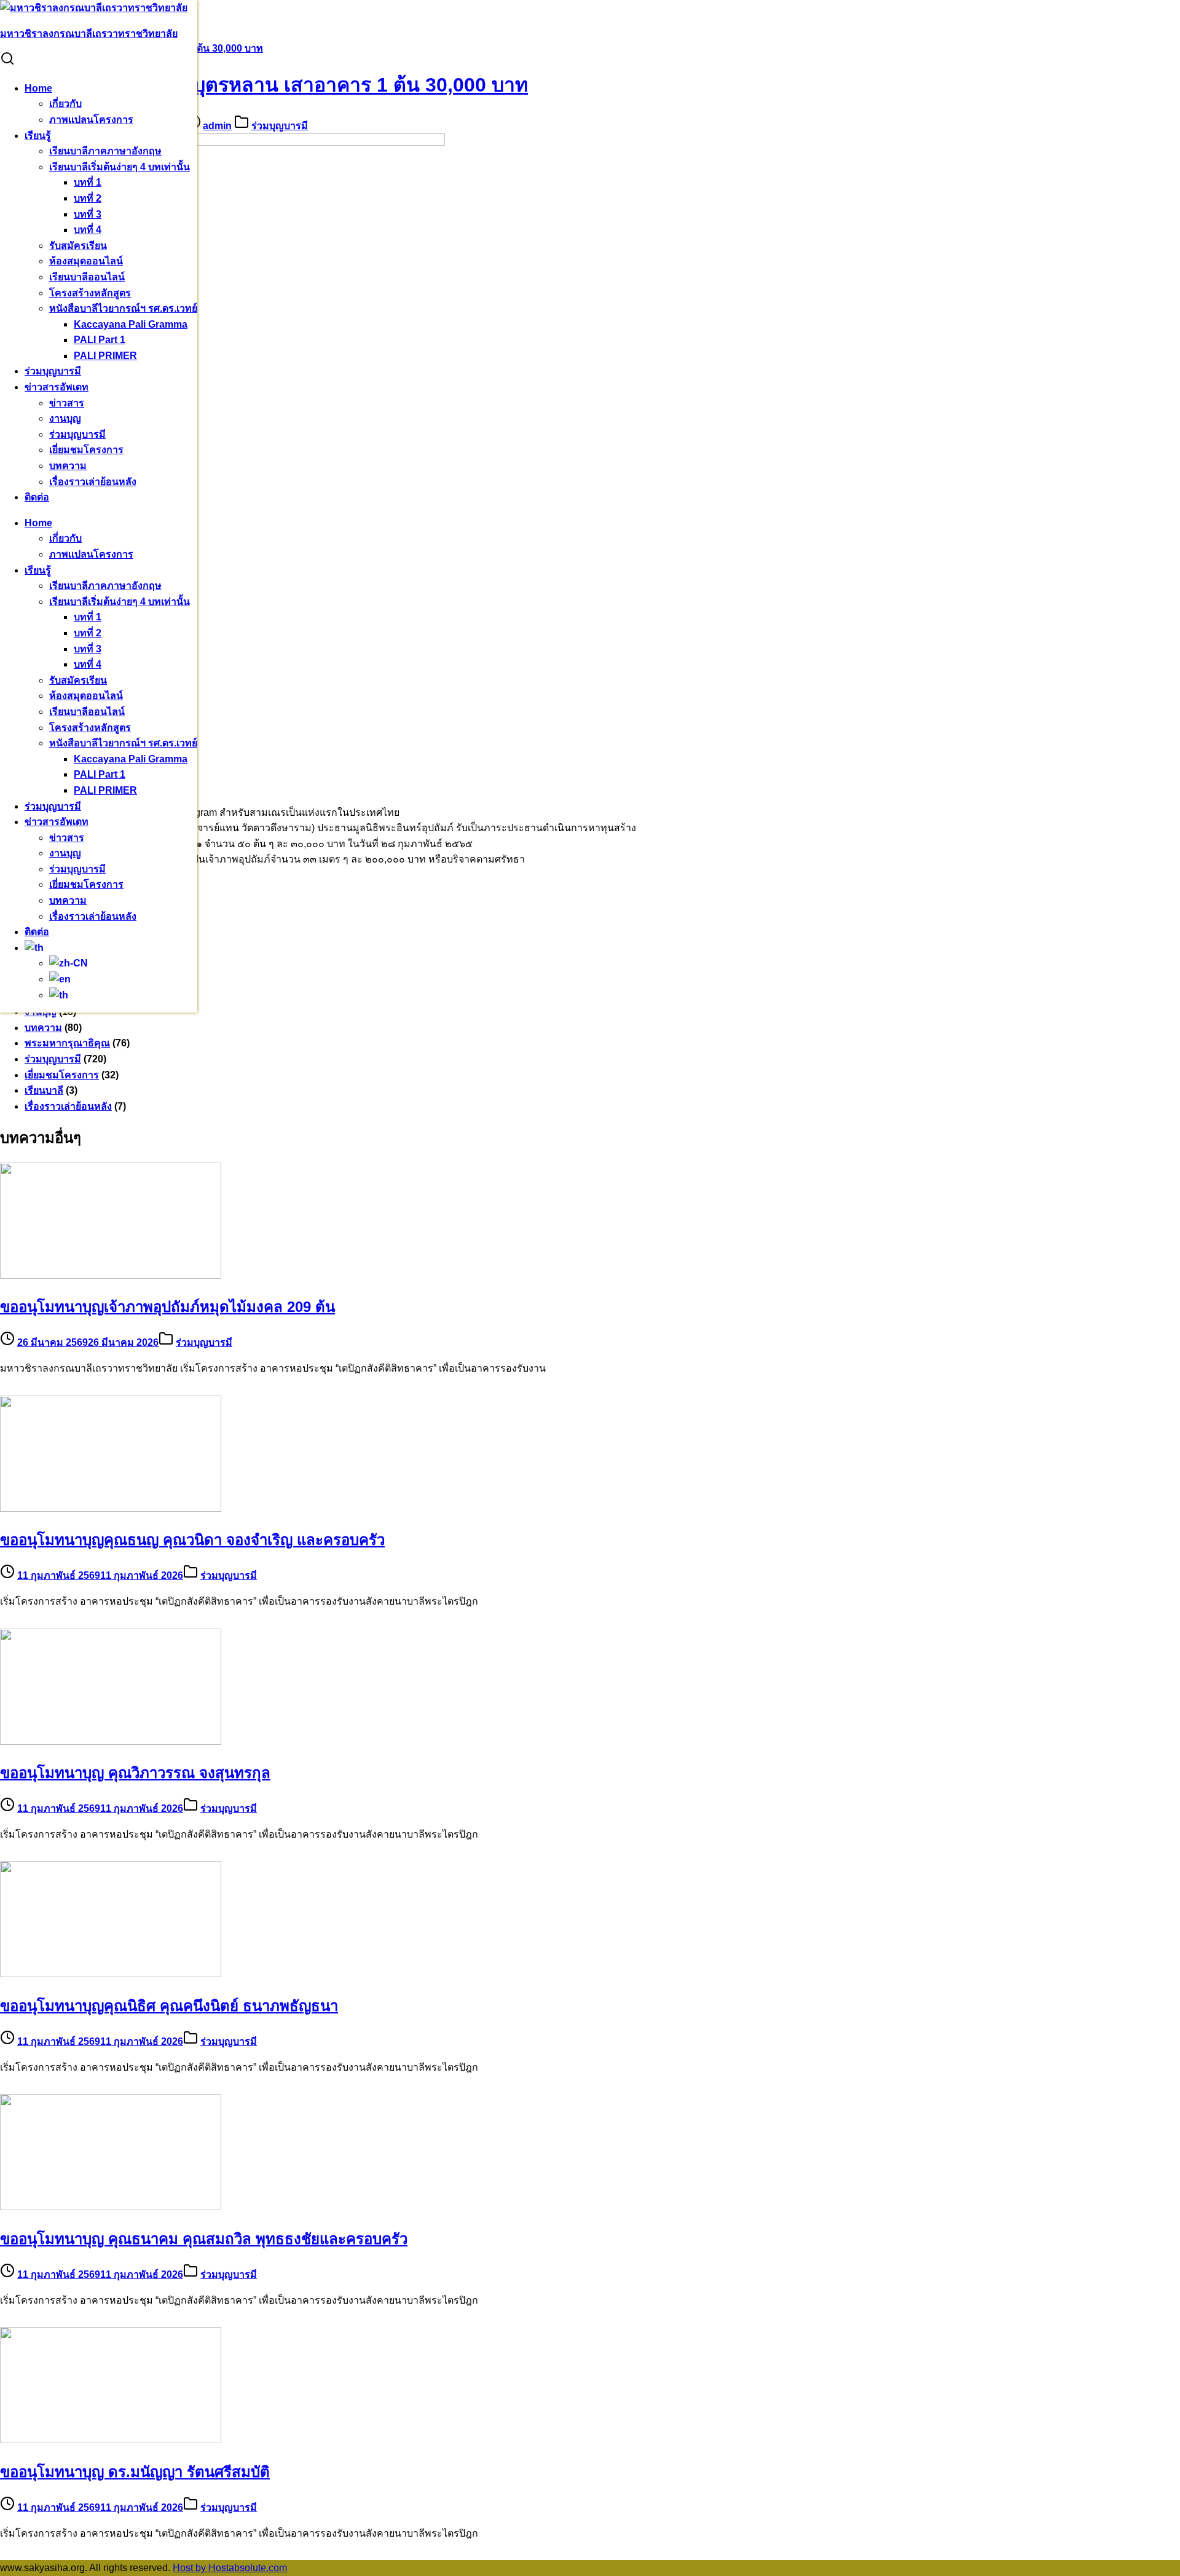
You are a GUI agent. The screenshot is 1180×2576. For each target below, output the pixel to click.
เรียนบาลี (44, 1090)
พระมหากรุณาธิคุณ (67, 1043)
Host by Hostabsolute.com (230, 2568)
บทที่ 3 (88, 214)
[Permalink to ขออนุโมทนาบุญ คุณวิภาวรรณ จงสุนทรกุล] (111, 1741)
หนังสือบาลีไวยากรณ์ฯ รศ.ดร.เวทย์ (123, 308)
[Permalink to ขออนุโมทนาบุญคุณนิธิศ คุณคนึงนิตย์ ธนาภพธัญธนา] (111, 1974)
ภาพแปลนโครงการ (91, 120)
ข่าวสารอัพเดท (57, 387)
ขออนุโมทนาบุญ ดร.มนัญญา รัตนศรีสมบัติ (135, 2472)
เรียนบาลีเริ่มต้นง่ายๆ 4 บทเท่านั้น (120, 167)
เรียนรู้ (38, 136)
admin (217, 126)
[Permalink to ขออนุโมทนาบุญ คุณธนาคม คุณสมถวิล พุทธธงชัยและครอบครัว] (111, 2207)
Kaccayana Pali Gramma (131, 324)
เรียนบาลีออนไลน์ (87, 277)
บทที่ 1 (88, 182)
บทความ (68, 466)
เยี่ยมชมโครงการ (86, 450)
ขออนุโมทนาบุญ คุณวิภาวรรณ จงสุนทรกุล (135, 1773)
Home (38, 88)
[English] (60, 979)
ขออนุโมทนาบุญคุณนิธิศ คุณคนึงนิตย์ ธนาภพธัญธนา (169, 2006)
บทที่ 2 (88, 198)
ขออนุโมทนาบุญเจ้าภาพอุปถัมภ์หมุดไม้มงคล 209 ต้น (167, 1307)
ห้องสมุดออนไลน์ (86, 261)
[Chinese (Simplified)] (69, 963)
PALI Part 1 (100, 340)
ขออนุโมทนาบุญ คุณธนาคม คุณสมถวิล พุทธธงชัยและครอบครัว (204, 2239)
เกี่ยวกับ (65, 104)
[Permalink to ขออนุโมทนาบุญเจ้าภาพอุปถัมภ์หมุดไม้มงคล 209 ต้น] (111, 1275)
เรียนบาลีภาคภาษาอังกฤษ (105, 151)
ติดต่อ (37, 497)
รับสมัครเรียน (78, 246)
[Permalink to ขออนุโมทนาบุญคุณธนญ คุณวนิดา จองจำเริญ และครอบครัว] (111, 1508)
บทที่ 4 (88, 230)
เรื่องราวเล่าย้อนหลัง (93, 482)
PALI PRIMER (105, 356)
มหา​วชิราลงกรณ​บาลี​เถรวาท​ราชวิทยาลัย (89, 34)
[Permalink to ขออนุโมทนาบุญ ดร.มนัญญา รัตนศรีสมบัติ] (111, 2440)
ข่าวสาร (67, 403)
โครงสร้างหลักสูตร (90, 293)
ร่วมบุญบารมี (53, 371)
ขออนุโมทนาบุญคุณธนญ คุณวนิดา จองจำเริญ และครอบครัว (192, 1540)
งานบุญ (65, 418)
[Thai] (34, 948)
